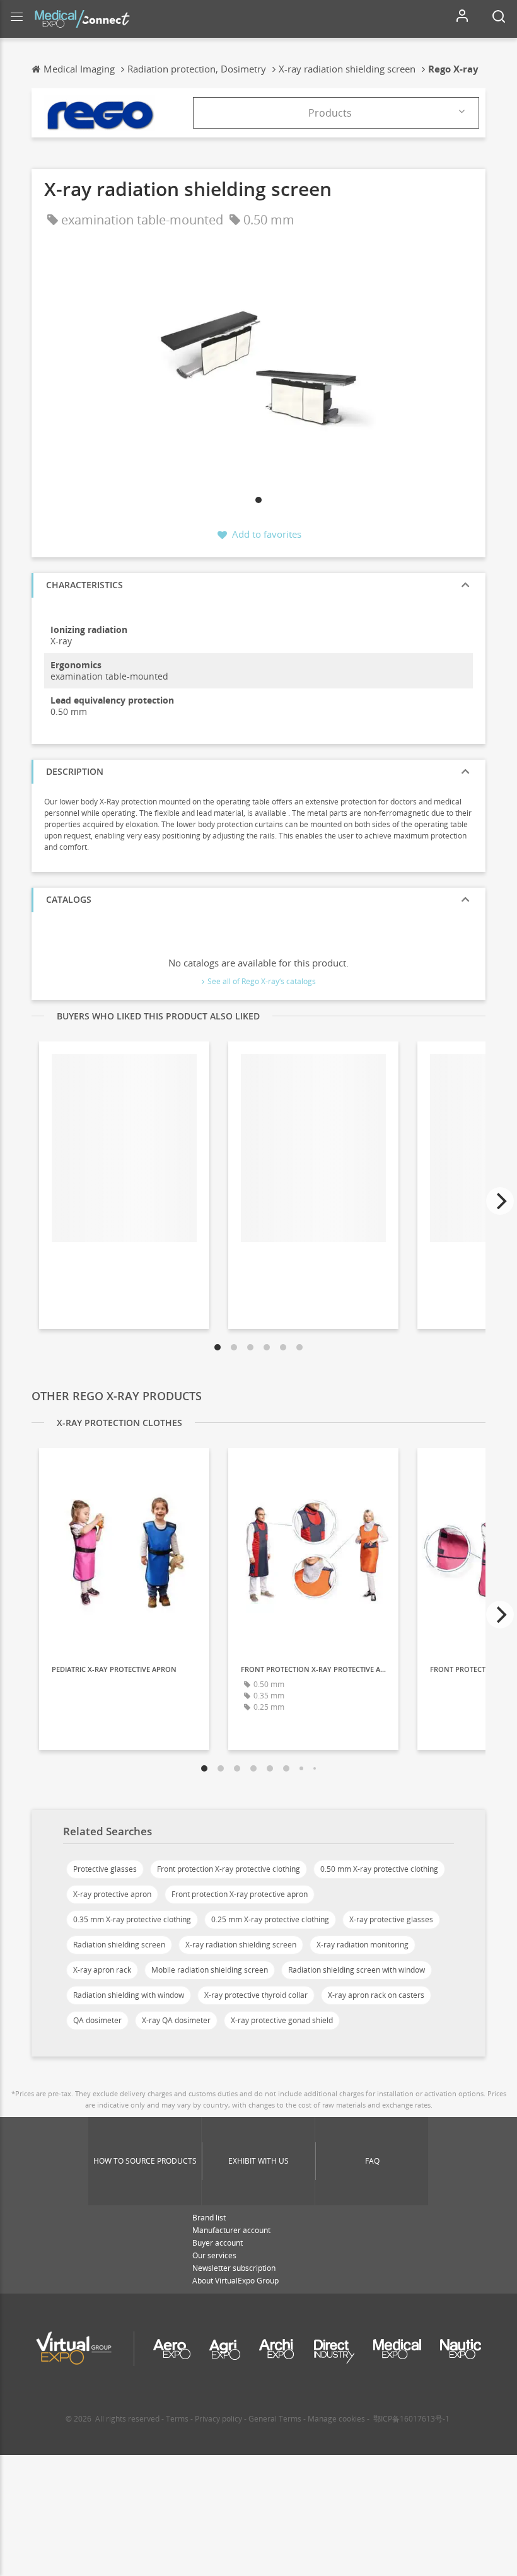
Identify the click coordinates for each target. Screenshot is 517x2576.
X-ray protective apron (112, 1894)
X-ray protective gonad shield (282, 2020)
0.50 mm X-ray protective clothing (379, 1869)
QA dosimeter (97, 2020)
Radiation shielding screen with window (357, 1970)
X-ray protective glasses (391, 1919)
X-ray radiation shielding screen (241, 1945)
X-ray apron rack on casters (376, 1995)
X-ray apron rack (102, 1970)
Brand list (209, 2218)
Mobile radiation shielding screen (210, 1970)
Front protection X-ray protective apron (240, 1894)
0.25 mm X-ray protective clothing (270, 1919)
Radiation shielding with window (129, 1995)
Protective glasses (105, 1869)
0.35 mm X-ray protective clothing (132, 1919)
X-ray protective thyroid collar (256, 1995)
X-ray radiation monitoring (363, 1945)
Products (330, 113)
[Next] (500, 1201)
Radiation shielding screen (119, 1945)
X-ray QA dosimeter (176, 2020)
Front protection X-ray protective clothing (229, 1869)
